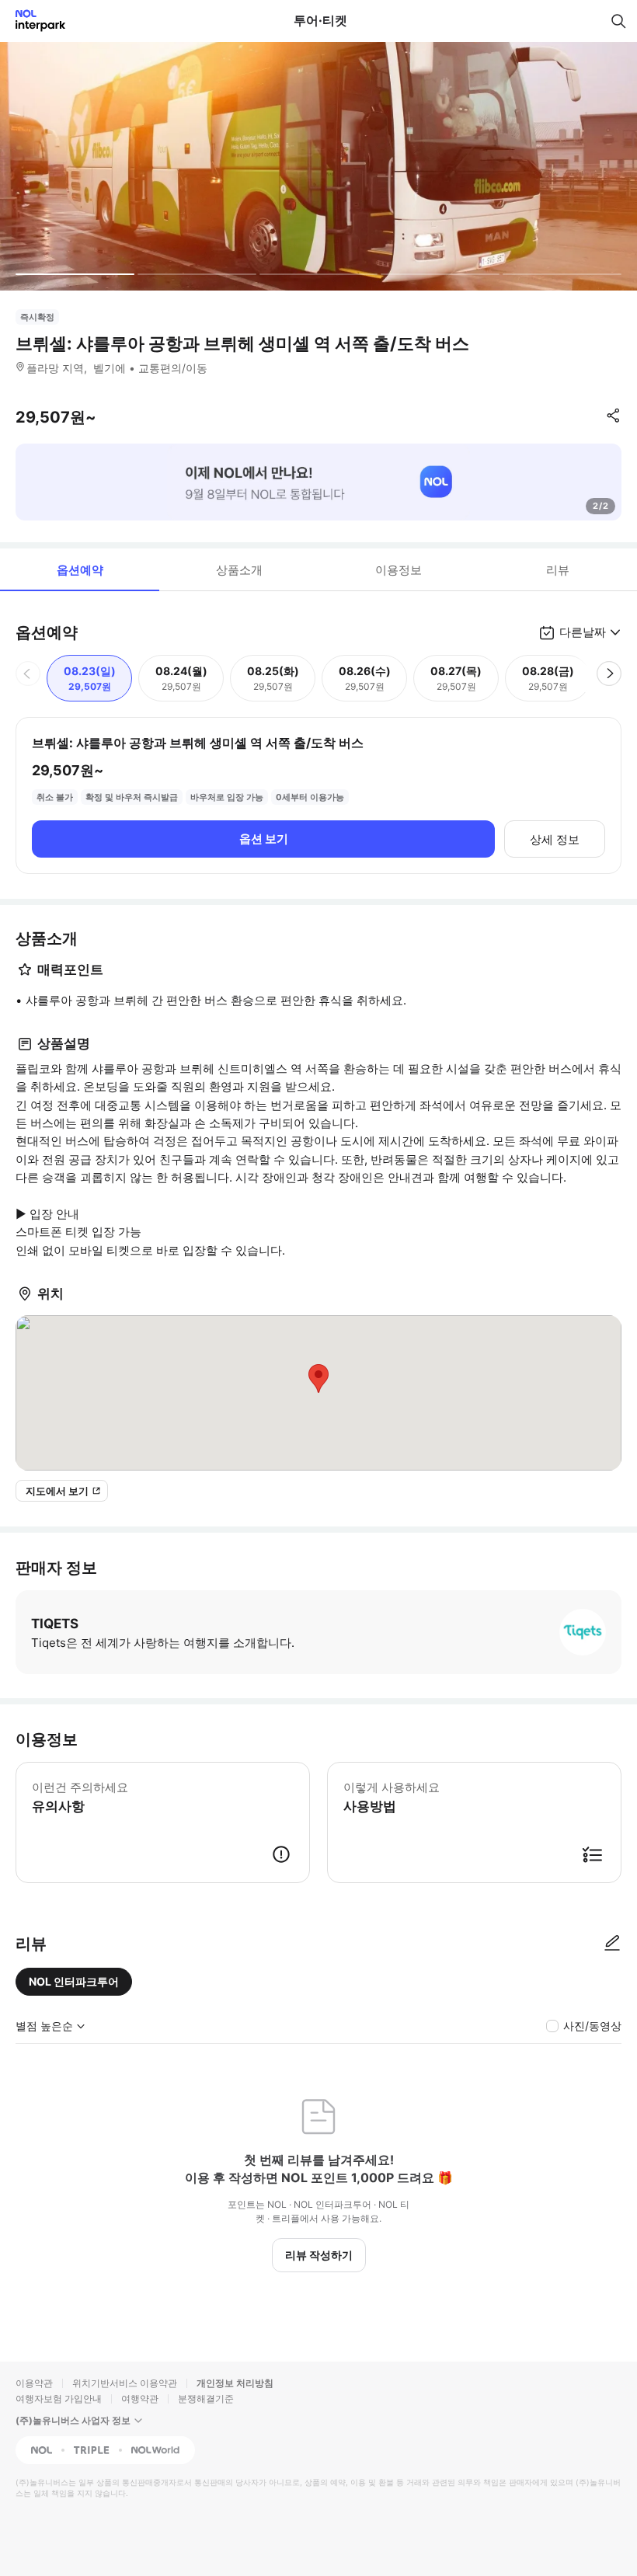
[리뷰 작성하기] (612, 1944)
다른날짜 (583, 632)
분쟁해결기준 (206, 2398)
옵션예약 (80, 570)
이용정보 (399, 570)
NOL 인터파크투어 (74, 1981)
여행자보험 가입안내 (59, 2398)
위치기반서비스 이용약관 (125, 2383)
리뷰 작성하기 (319, 2255)
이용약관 (34, 2383)
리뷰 (558, 570)
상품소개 (239, 570)
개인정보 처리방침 (235, 2383)
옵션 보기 (264, 839)
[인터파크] (34, 21)
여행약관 (140, 2398)
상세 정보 (555, 839)
